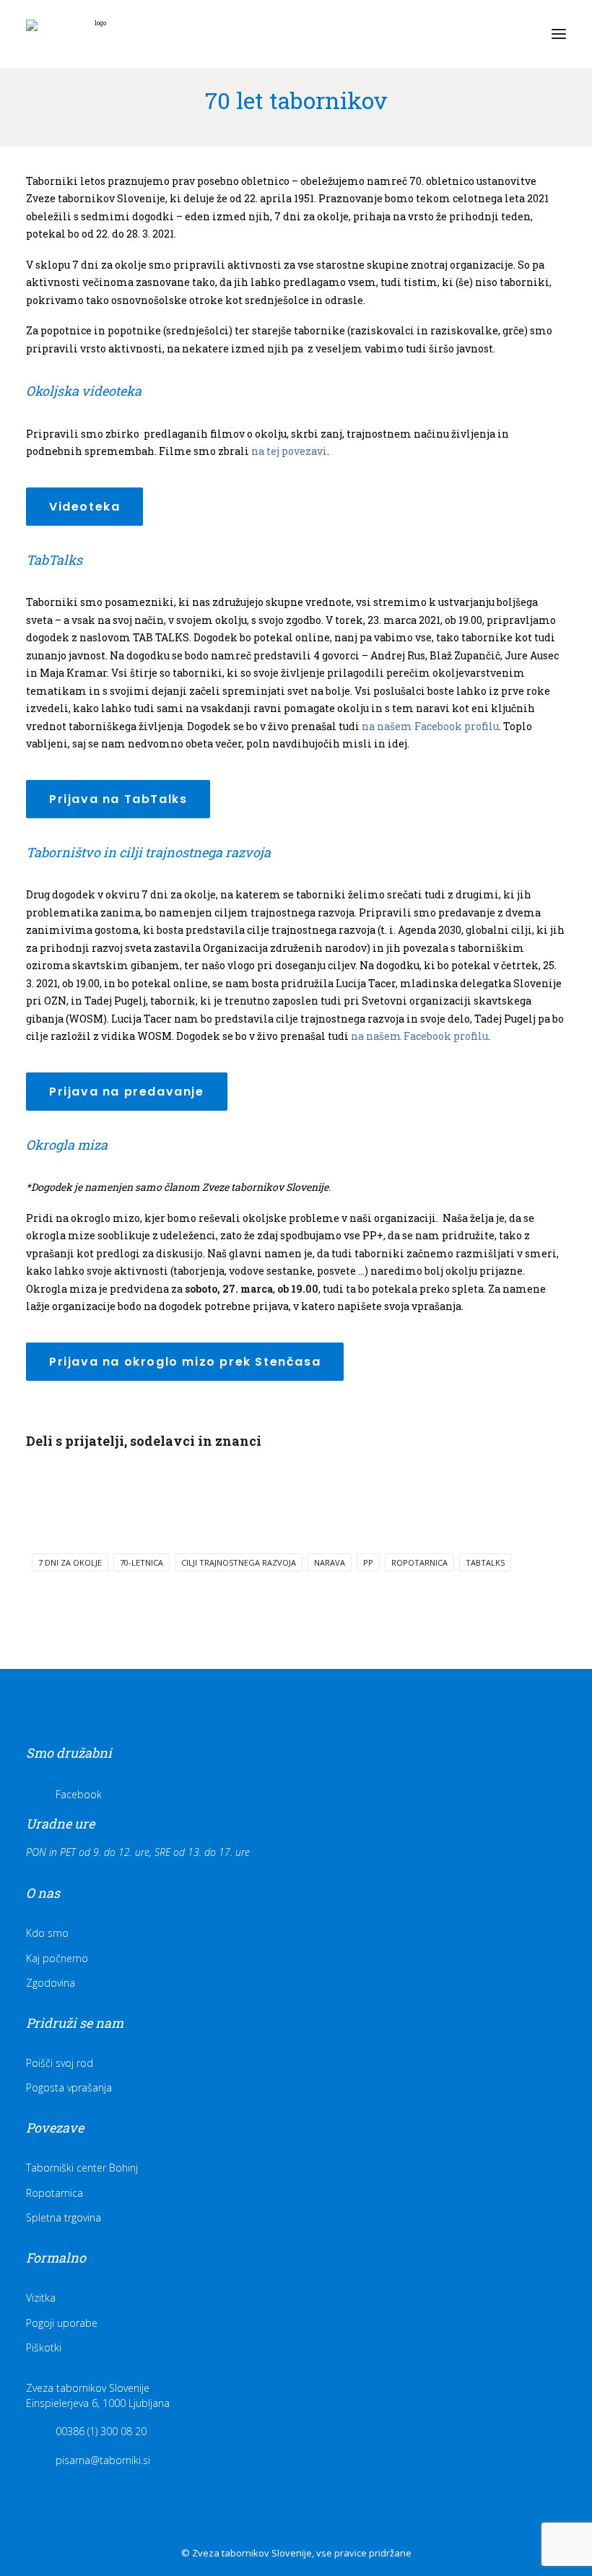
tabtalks (485, 1562)
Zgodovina (51, 1983)
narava (330, 1562)
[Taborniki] (95, 34)
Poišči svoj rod (60, 2063)
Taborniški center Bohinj (82, 2168)
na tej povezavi (289, 451)
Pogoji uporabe (62, 2323)
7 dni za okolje (70, 1562)
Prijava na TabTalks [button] (118, 799)
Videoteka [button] (84, 507)
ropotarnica (419, 1562)
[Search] (493, 34)
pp (368, 1562)
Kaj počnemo (57, 1958)
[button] (559, 34)
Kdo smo (47, 1933)
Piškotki (44, 2347)
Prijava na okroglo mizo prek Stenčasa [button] (185, 1362)
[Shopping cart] (516, 34)
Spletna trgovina (64, 2217)
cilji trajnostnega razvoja (239, 1562)
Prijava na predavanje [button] (127, 1092)
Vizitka (41, 2298)
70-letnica (142, 1562)
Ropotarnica (55, 2193)
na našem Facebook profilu (431, 726)
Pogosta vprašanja (69, 2087)
